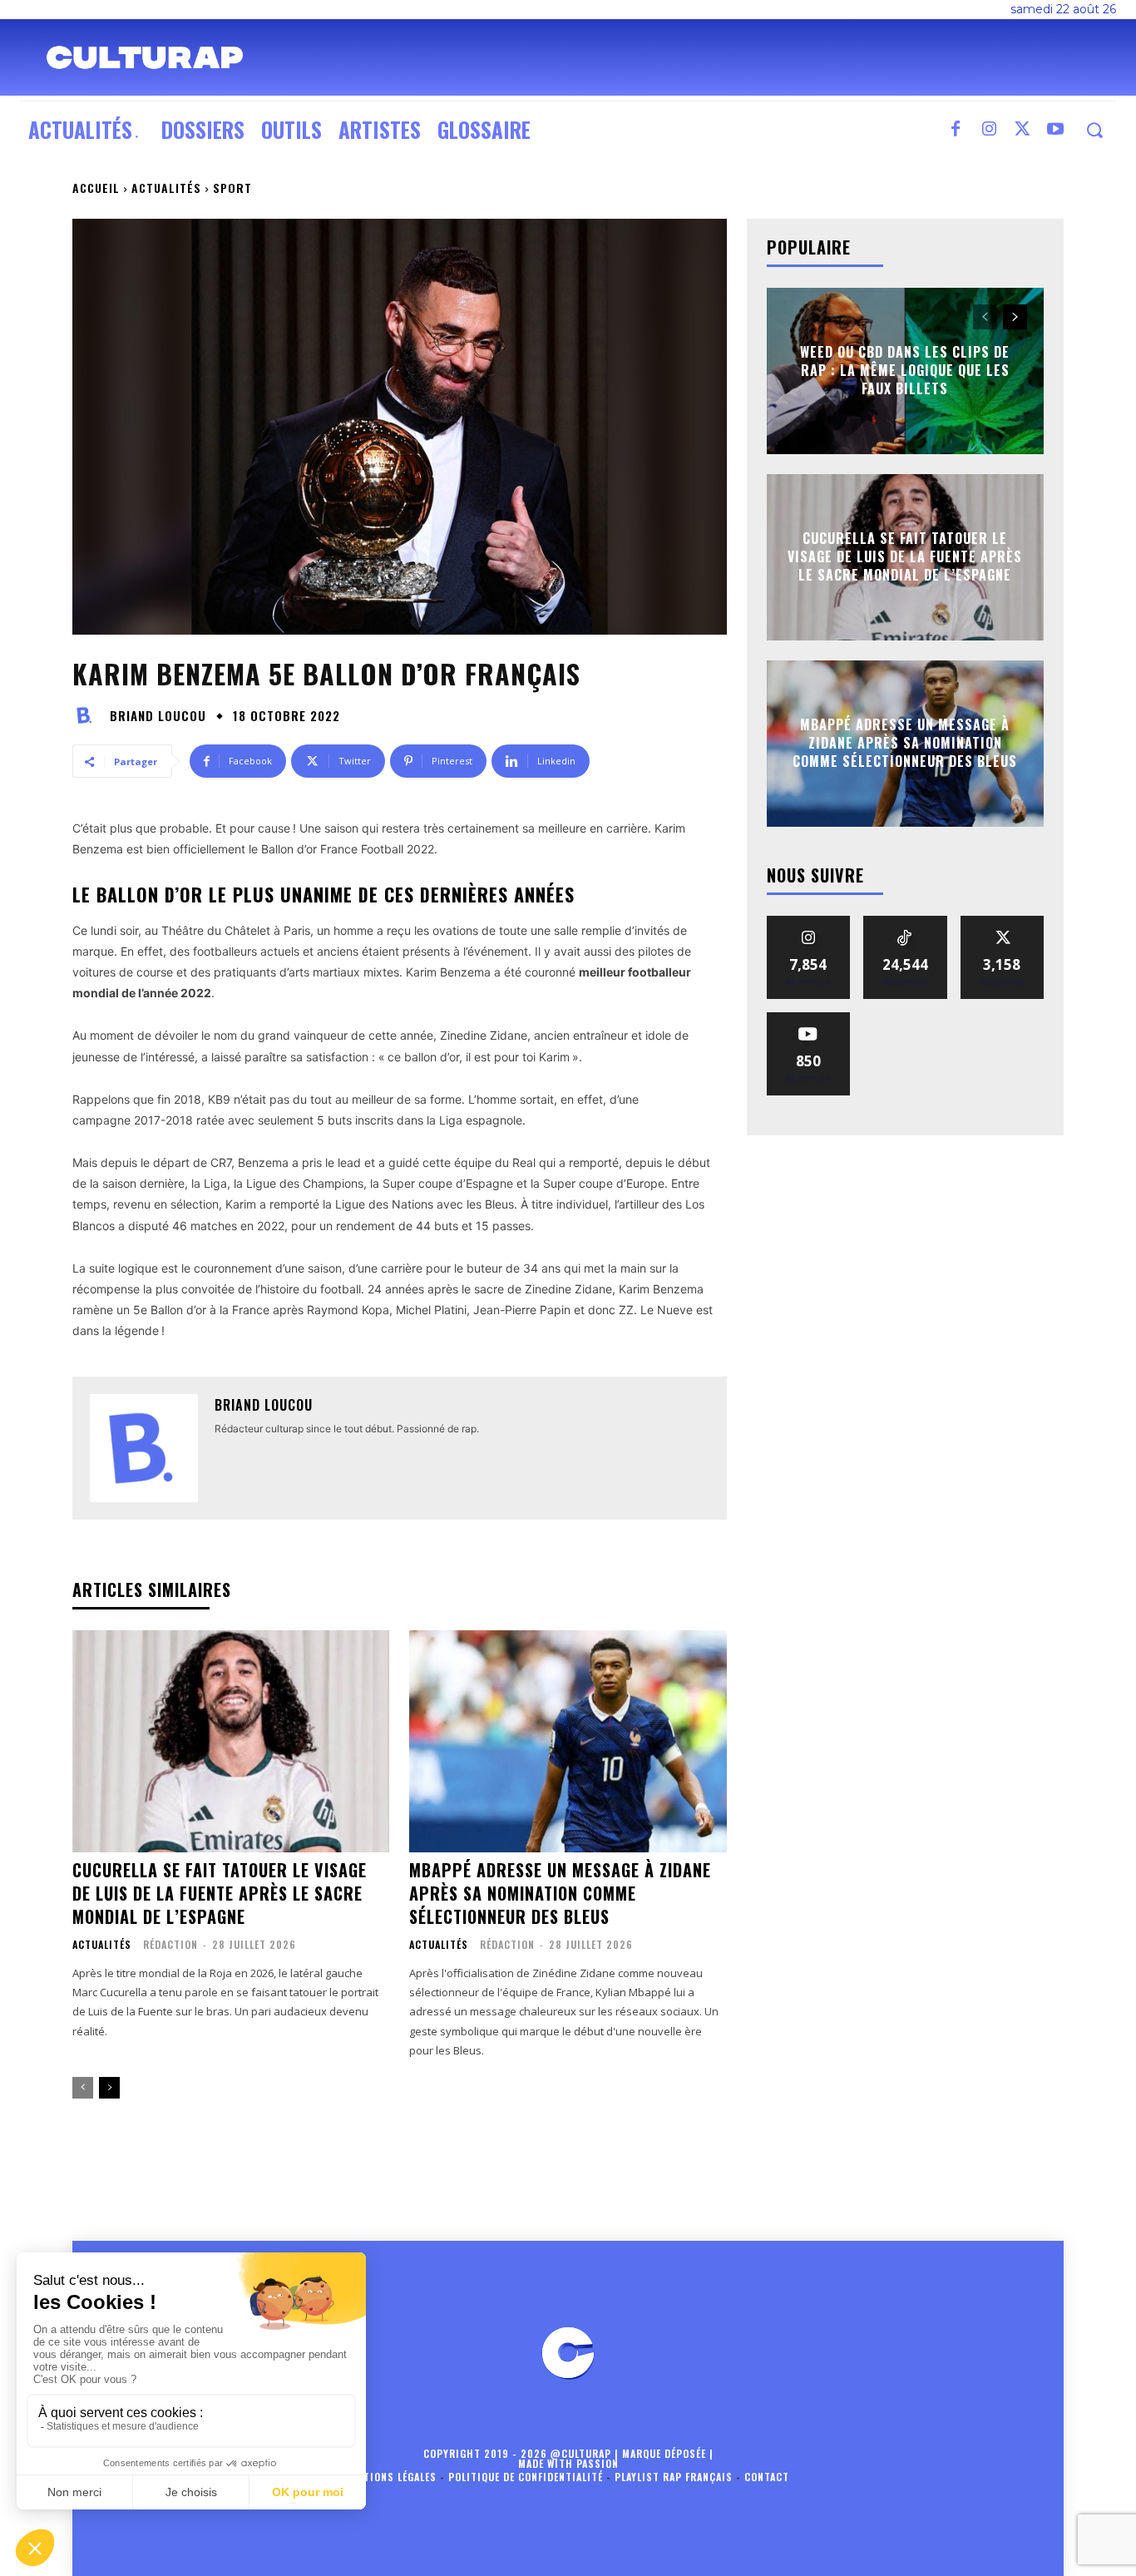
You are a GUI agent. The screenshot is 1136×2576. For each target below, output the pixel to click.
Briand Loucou (158, 716)
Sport (232, 188)
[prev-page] (83, 2088)
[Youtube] (1055, 130)
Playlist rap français (674, 2477)
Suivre (809, 922)
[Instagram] (989, 130)
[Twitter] (1022, 130)
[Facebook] (956, 130)
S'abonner (808, 1019)
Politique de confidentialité (526, 2477)
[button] (1094, 130)
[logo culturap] (145, 57)
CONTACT (767, 2477)
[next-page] (109, 2088)
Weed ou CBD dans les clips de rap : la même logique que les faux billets (905, 371)
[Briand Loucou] (89, 715)
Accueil (96, 188)
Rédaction (170, 1944)
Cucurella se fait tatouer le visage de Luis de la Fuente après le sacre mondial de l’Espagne (220, 1893)
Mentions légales (390, 2477)
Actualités (166, 188)
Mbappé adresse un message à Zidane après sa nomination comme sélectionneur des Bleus (560, 1893)
